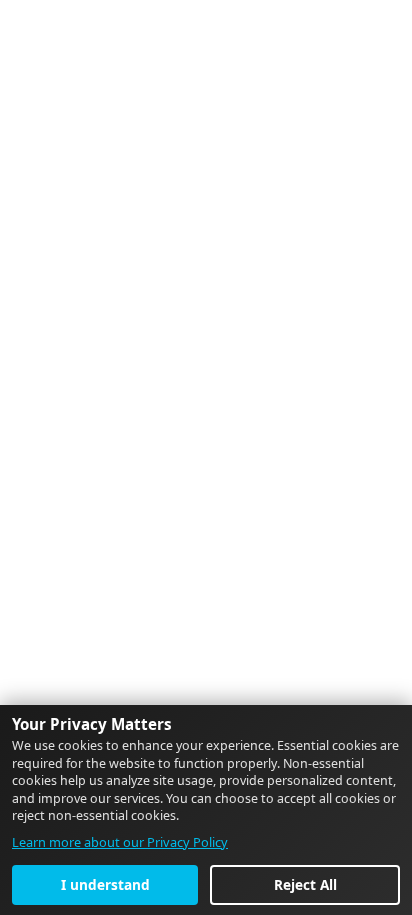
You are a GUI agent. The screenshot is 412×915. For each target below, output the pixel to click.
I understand (105, 884)
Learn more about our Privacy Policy (120, 842)
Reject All (305, 884)
